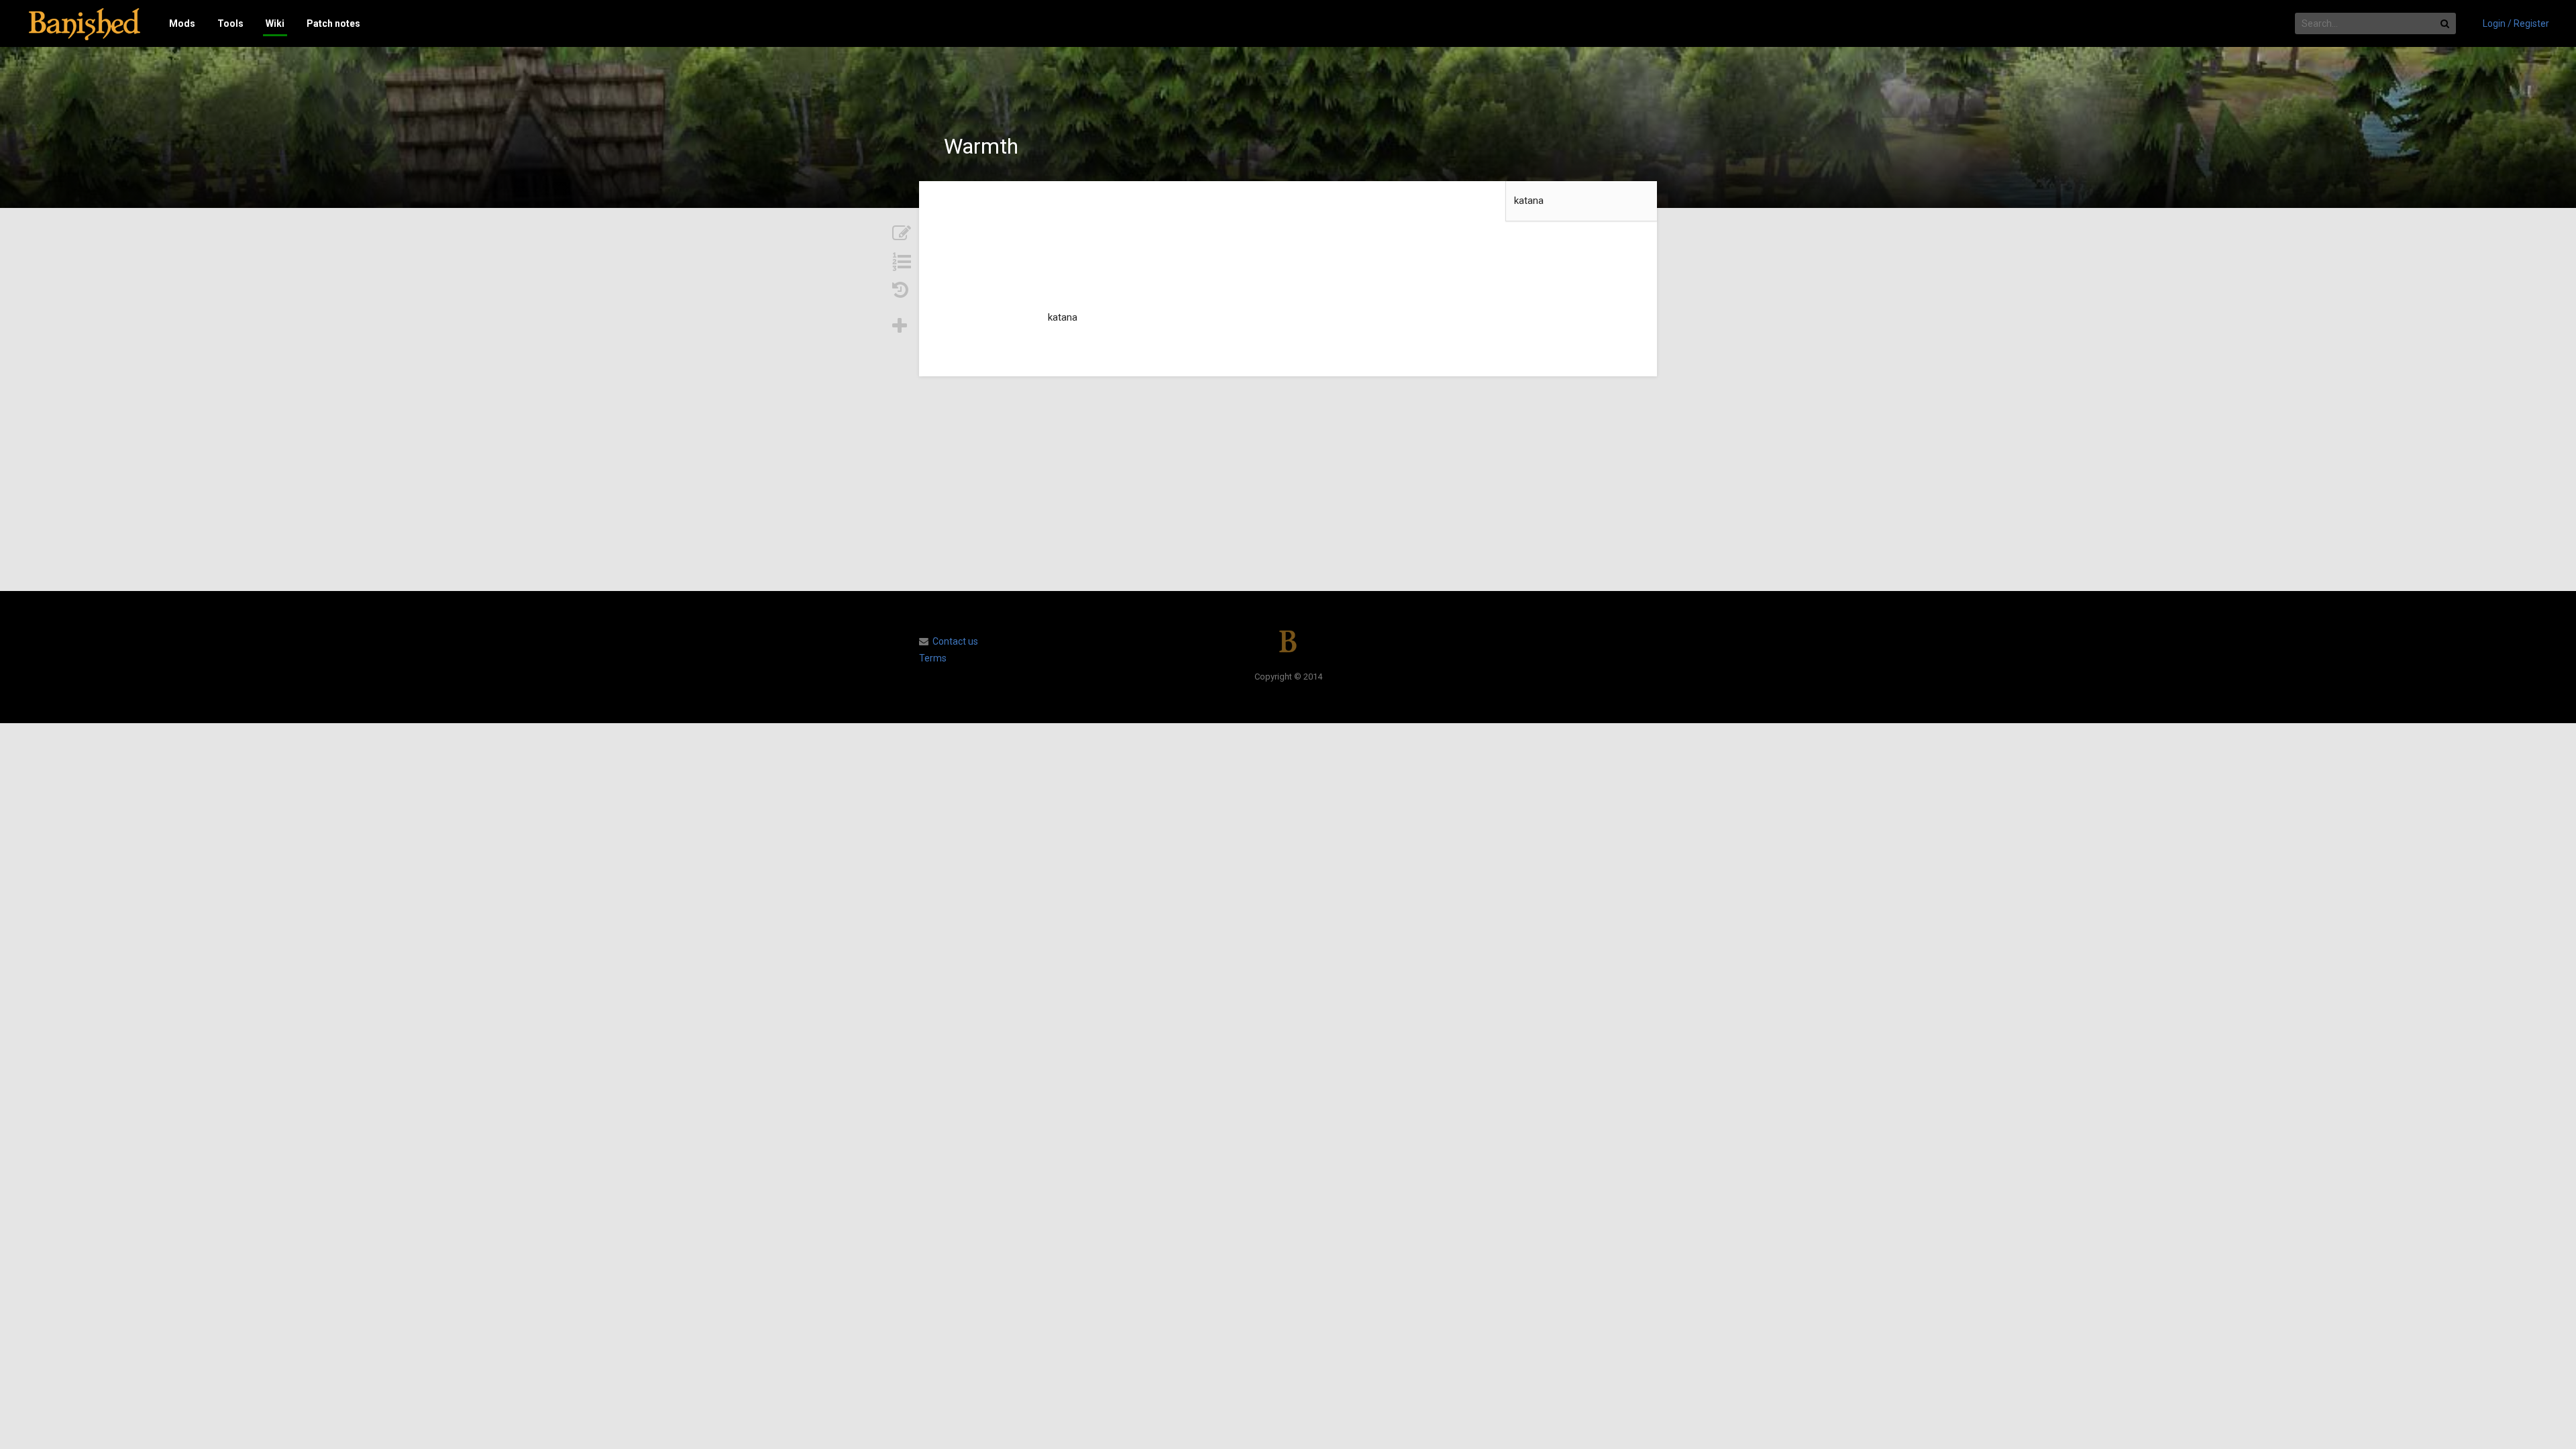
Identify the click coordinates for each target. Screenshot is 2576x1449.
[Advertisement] (1288, 484)
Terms (933, 658)
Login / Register (2516, 23)
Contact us (955, 641)
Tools (230, 23)
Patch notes (333, 23)
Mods (182, 23)
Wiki (275, 23)
